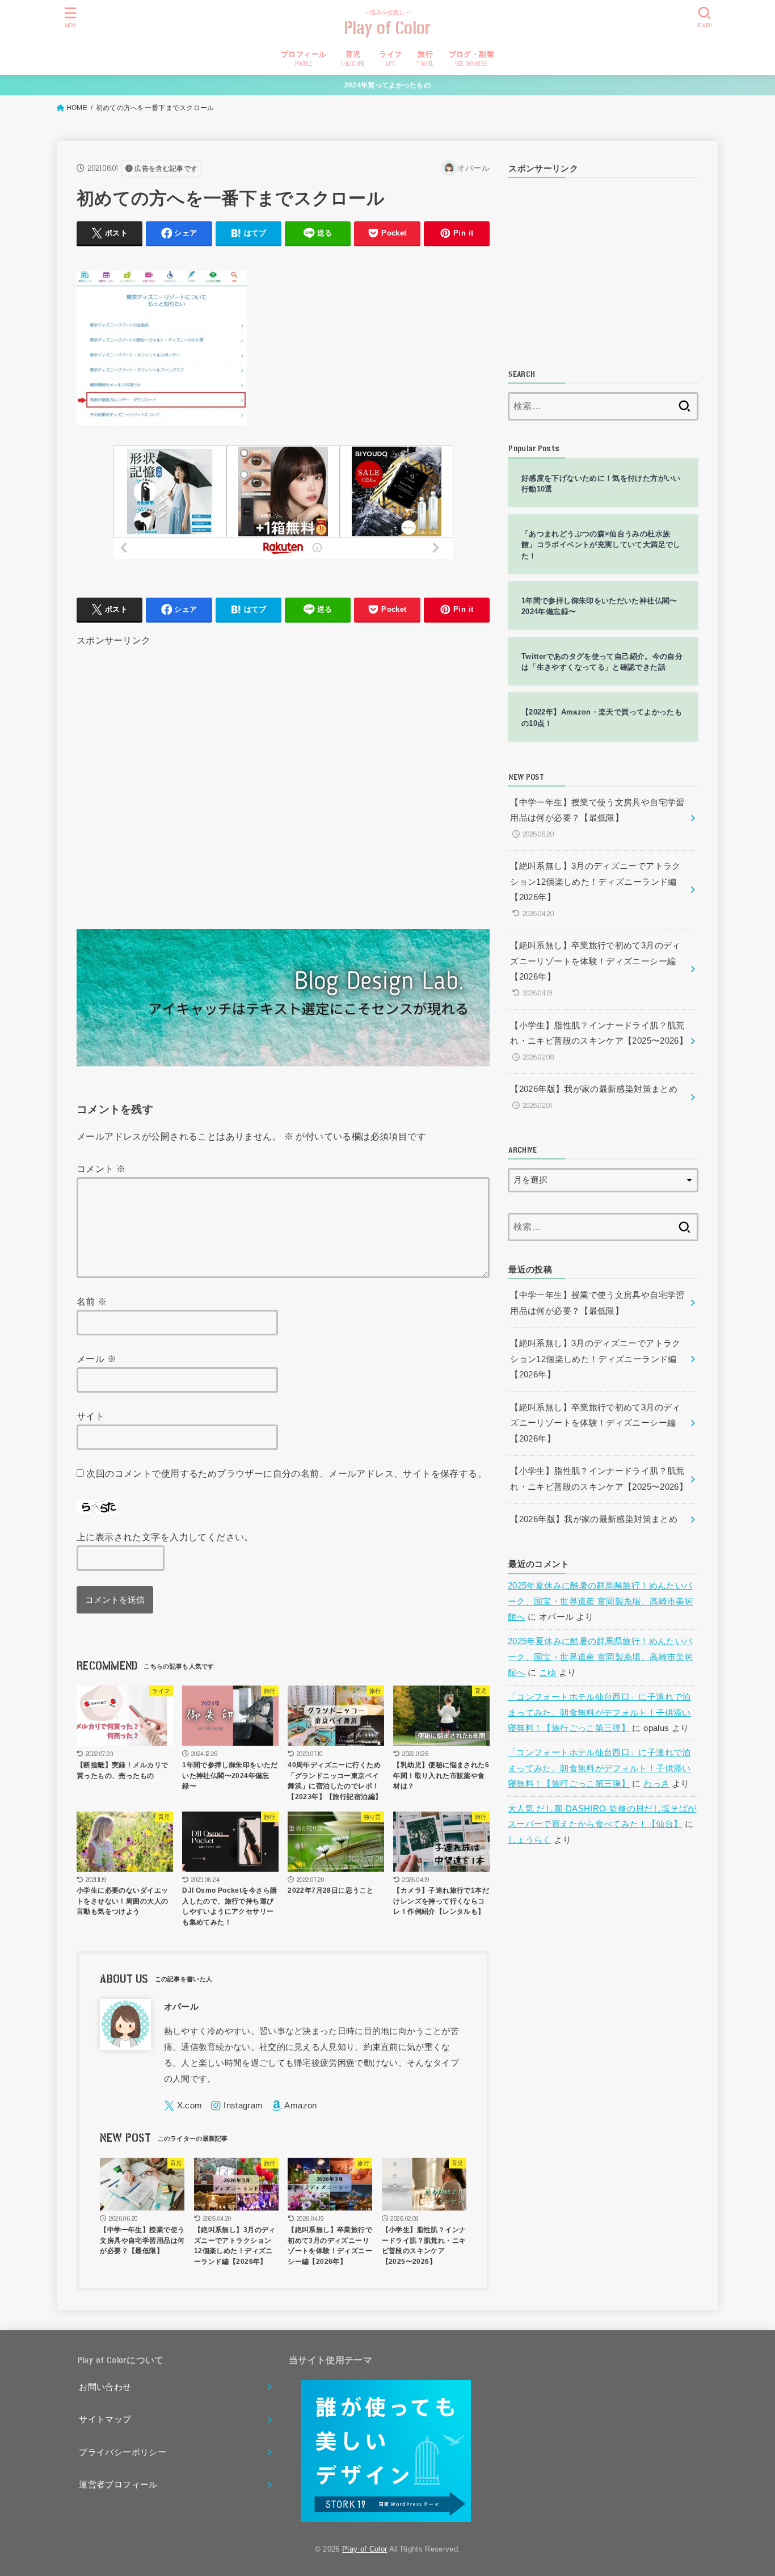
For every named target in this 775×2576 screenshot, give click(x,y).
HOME (77, 108)
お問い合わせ (105, 2387)
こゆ (548, 1672)
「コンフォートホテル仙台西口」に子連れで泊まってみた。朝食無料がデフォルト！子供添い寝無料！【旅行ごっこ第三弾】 (599, 1713)
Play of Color (388, 29)
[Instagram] (237, 2106)
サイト (90, 1416)
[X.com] (183, 2106)
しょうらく (530, 1840)
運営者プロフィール (118, 2485)
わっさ (656, 1784)
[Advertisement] (283, 774)
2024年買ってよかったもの (387, 85)
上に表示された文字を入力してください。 (165, 1537)
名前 (92, 1301)
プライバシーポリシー (123, 2452)
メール (96, 1359)
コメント (101, 1169)
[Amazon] (294, 2106)
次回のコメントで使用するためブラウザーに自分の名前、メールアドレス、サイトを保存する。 (287, 1473)
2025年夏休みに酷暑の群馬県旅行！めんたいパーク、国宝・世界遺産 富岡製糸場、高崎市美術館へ (601, 1601)
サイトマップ (105, 2419)
